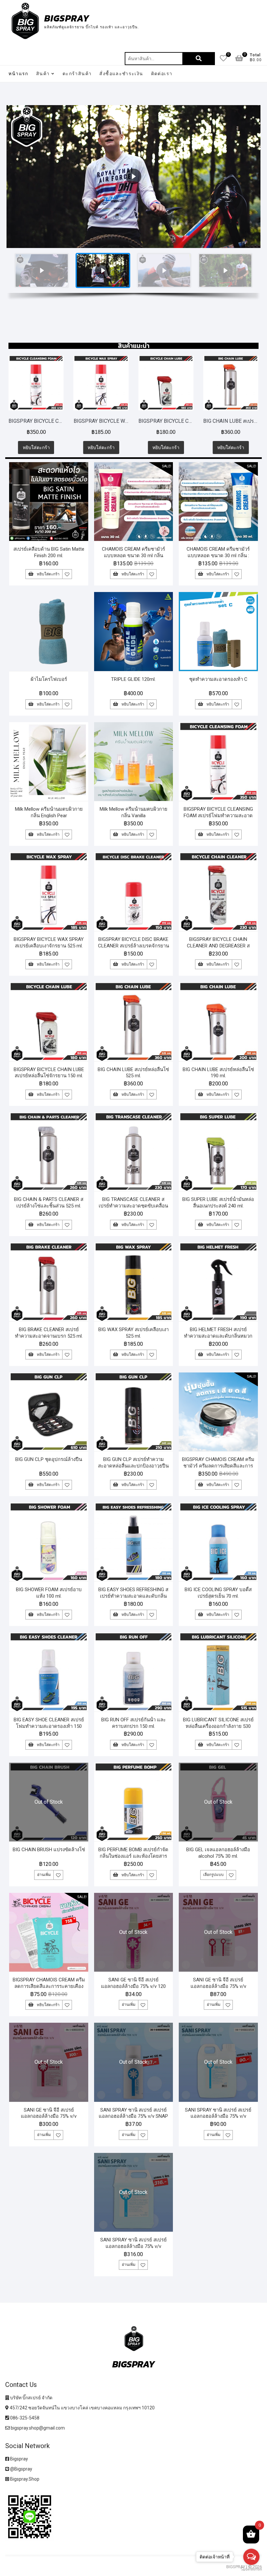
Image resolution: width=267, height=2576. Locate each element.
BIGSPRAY (67, 18)
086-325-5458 (24, 2418)
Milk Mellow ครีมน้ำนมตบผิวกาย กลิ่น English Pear (49, 812)
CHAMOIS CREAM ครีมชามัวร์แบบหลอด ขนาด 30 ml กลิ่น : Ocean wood (218, 556)
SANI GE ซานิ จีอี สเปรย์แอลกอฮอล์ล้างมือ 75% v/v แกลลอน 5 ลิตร (49, 2116)
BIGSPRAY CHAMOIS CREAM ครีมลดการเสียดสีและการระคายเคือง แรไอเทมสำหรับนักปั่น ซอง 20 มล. (49, 1986)
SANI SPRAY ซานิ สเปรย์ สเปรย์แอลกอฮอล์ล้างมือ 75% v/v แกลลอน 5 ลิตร (133, 2246)
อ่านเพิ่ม (44, 1875)
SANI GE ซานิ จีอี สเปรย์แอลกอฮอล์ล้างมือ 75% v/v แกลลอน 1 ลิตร (218, 1986)
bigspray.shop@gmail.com (37, 2428)
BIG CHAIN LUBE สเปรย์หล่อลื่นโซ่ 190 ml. (218, 1073)
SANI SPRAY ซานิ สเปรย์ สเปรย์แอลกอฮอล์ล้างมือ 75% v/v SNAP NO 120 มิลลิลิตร (133, 2116)
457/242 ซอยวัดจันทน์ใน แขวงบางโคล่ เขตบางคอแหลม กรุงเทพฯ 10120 (82, 2408)
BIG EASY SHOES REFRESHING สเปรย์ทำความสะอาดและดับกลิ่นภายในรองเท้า (133, 1596)
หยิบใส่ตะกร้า (50, 448)
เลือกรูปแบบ (213, 1875)
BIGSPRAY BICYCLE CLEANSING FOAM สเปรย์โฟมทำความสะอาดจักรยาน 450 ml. (218, 816)
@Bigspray (21, 2469)
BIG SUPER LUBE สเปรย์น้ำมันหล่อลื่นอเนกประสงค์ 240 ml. (218, 1203)
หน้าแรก (18, 74)
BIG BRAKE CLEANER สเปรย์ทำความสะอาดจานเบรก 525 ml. (49, 1333)
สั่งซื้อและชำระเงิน (121, 74)
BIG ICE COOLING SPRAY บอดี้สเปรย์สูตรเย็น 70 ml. (218, 1593)
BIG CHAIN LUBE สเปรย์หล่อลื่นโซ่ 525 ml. (179, 421)
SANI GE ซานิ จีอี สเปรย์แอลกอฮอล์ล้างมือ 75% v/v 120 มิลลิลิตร (133, 1986)
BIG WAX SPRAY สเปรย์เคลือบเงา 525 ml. (133, 1333)
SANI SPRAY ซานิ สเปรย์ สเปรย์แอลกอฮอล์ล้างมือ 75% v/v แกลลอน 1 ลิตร (218, 2116)
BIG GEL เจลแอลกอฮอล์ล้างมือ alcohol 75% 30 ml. (218, 1853)
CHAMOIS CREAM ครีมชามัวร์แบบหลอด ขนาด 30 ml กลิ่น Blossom (133, 556)
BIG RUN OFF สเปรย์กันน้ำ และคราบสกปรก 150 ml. (133, 1723)
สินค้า (43, 74)
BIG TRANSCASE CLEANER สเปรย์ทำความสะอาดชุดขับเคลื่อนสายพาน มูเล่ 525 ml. (133, 1206)
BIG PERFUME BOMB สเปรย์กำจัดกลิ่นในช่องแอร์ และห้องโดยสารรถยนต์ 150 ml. (133, 1856)
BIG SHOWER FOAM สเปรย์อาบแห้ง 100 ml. (49, 1593)
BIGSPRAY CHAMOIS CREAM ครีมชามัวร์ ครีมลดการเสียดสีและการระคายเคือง (218, 1466)
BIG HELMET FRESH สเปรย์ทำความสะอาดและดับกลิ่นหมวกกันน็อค (218, 1336)
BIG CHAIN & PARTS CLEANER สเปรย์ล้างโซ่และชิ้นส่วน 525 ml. (49, 1203)
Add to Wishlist (67, 574)
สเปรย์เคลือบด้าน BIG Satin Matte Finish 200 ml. (49, 552)
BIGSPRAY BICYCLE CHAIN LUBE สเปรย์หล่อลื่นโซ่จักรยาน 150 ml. (114, 421)
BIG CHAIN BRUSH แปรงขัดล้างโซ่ (49, 1850)
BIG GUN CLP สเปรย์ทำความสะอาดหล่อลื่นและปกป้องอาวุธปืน (133, 1463)
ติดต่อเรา (162, 74)
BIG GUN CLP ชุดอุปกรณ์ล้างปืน (49, 1459)
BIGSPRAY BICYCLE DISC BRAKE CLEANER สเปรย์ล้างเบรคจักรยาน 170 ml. (133, 946)
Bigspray (19, 2459)
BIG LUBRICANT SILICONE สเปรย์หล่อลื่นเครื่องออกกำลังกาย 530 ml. (218, 1726)
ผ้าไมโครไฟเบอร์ (49, 679)
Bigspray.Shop (24, 2479)
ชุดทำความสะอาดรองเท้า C (218, 679)
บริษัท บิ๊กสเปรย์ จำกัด (31, 2398)
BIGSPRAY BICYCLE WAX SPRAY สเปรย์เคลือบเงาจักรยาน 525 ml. (49, 421)
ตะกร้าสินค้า (77, 74)
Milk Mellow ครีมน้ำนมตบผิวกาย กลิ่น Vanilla (133, 812)
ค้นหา (199, 59)
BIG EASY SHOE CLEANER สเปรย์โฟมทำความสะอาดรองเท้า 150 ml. (49, 1726)
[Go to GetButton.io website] (251, 2569)
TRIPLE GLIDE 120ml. (133, 679)
